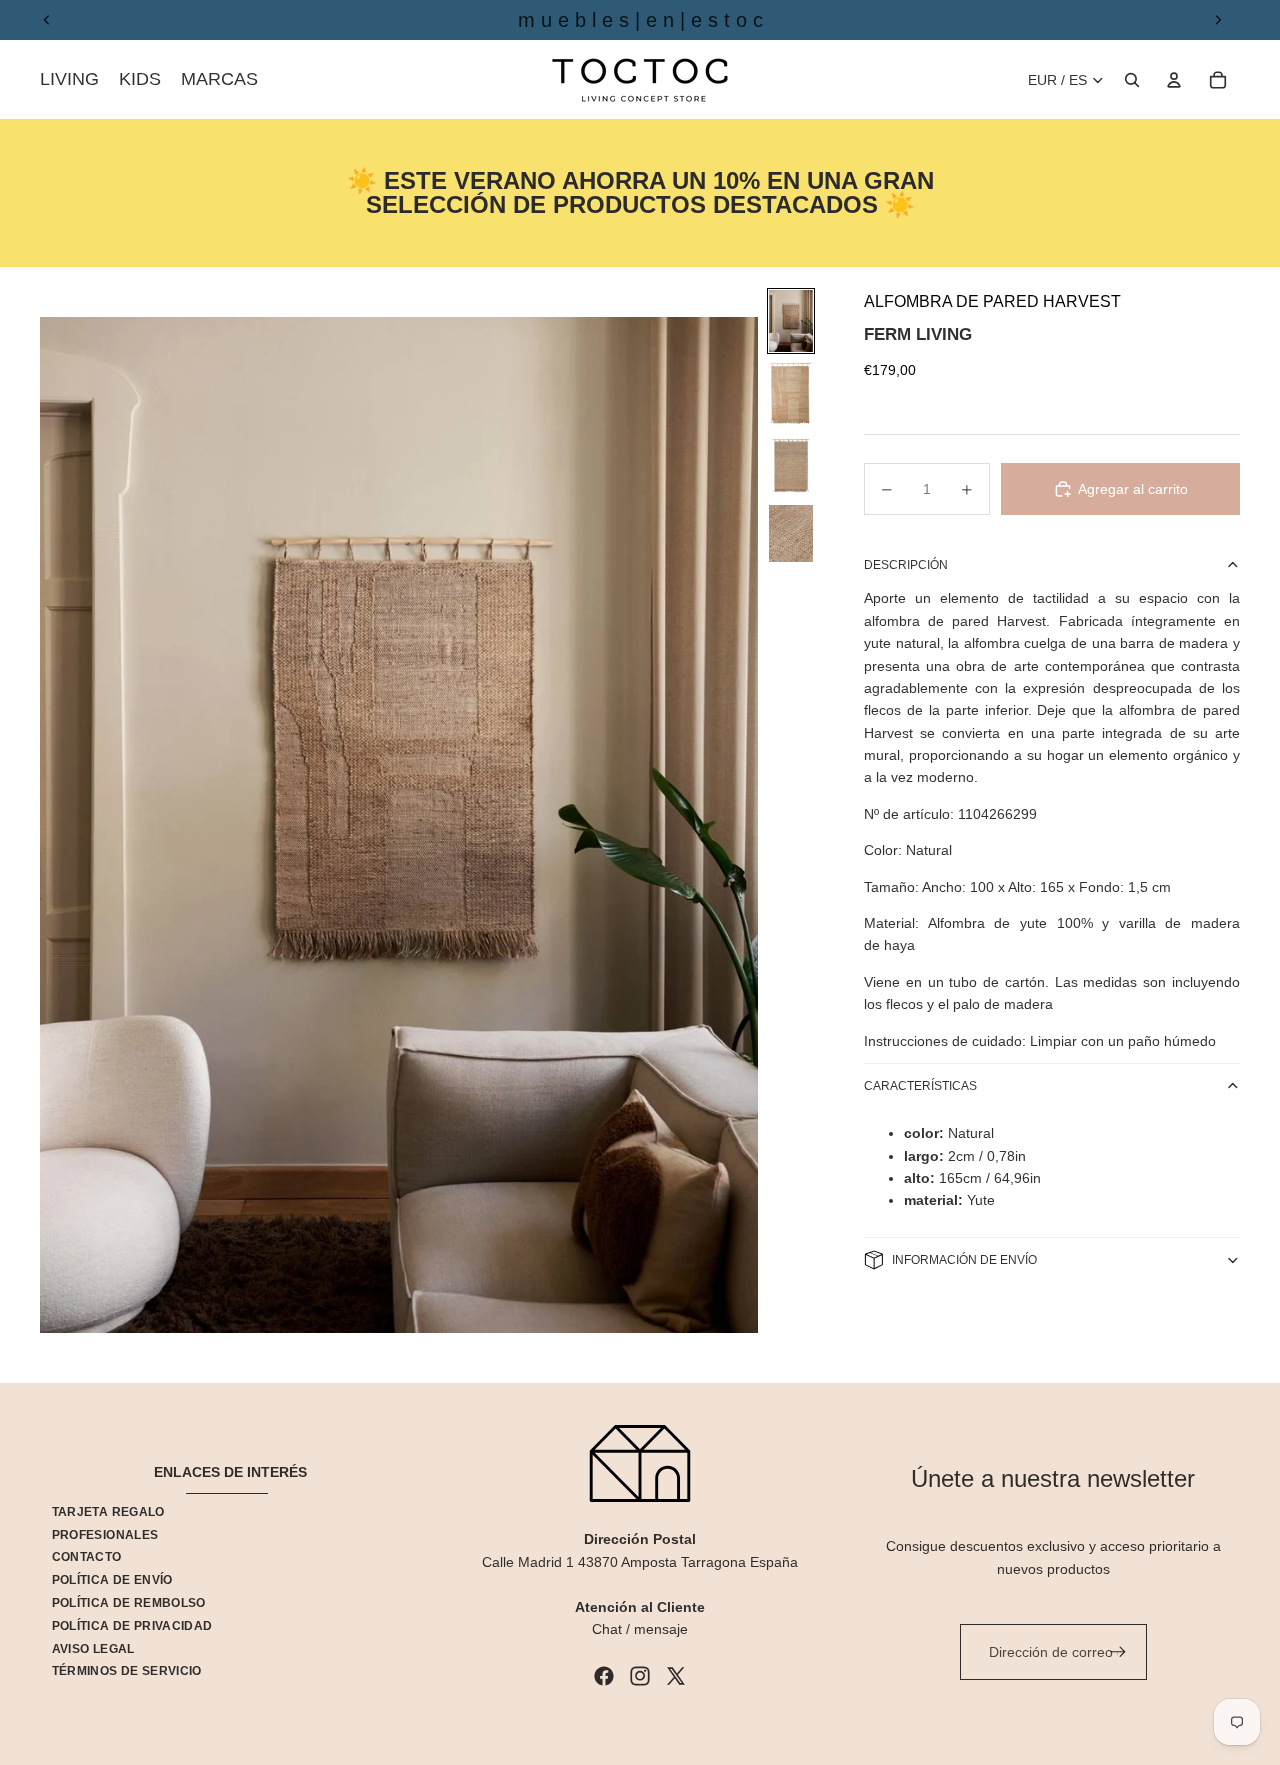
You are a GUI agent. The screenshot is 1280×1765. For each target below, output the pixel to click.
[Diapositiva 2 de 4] (791, 393)
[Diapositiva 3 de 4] (791, 465)
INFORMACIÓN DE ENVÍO (964, 1260)
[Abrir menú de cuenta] (1174, 80)
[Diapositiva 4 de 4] (791, 533)
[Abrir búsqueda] (1132, 80)
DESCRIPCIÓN (906, 565)
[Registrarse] (1118, 1652)
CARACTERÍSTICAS (920, 1086)
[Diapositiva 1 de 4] (791, 321)
